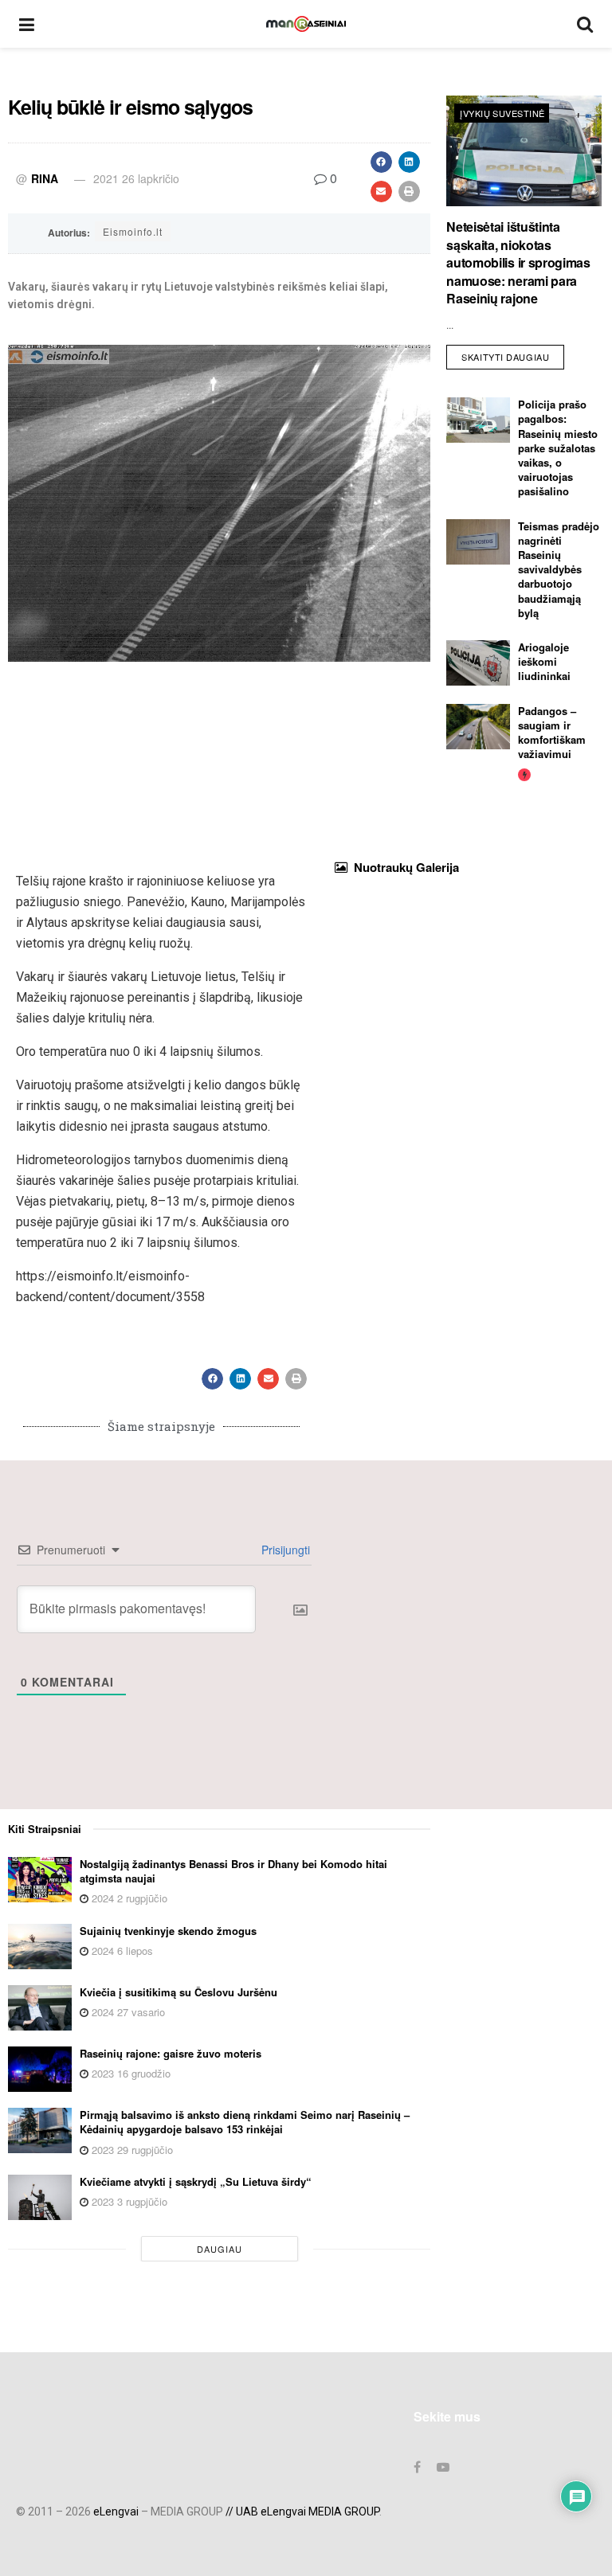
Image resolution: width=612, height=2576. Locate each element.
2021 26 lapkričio (136, 178)
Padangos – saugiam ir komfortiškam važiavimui (552, 733)
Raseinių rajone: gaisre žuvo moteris (171, 2053)
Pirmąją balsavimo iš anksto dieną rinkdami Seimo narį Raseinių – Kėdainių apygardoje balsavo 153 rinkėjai (245, 2122)
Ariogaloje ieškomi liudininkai (544, 661)
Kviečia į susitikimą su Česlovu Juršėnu (178, 1992)
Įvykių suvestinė (502, 113)
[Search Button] (585, 24)
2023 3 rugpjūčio (128, 2201)
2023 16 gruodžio (129, 2073)
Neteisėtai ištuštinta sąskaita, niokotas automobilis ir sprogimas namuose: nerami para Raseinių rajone (518, 262)
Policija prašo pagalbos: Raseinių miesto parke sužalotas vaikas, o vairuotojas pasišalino (558, 448)
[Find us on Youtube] (443, 2467)
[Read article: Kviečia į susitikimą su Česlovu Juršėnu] (40, 2008)
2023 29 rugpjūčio (131, 2150)
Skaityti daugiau (513, 354)
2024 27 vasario (127, 2012)
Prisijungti (284, 1550)
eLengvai (116, 2512)
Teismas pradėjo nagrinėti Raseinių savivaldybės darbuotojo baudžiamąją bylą (559, 569)
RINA (45, 178)
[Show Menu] (27, 24)
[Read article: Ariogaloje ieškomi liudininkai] (478, 663)
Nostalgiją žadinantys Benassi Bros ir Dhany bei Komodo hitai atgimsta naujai (233, 1871)
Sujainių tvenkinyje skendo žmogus (168, 1931)
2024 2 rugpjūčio (128, 1898)
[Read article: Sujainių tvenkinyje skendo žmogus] (40, 1947)
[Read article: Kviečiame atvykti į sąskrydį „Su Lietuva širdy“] (40, 2197)
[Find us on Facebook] (417, 2467)
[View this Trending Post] (524, 774)
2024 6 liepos (121, 1951)
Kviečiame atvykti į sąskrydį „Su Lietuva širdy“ (196, 2181)
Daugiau (220, 2249)
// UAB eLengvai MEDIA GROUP (302, 2512)
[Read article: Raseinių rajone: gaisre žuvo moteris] (40, 2069)
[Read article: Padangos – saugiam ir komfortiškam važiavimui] (478, 727)
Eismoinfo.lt (133, 231)
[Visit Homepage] (306, 24)
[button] (381, 162)
